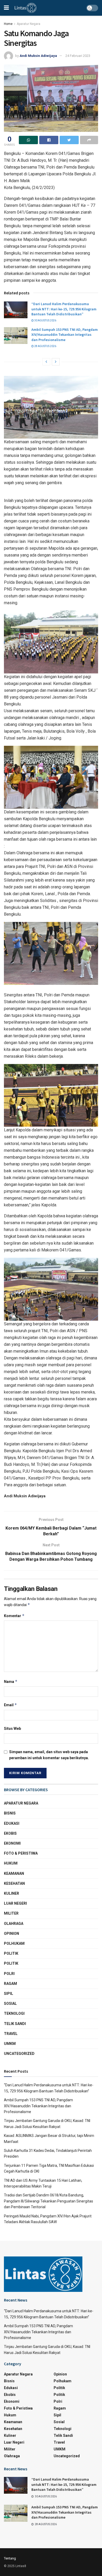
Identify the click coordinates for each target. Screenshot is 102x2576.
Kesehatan (14, 1883)
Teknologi (14, 2013)
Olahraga (14, 1924)
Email (10, 1705)
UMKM (10, 2044)
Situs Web (12, 1729)
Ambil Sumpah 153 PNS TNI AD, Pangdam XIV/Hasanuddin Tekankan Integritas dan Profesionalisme (65, 335)
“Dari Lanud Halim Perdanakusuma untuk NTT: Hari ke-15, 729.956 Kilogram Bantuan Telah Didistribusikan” (64, 309)
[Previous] (46, 362)
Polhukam (14, 1943)
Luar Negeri (15, 1903)
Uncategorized (19, 2054)
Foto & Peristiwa (21, 1853)
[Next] (56, 362)
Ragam (10, 1984)
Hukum (11, 1863)
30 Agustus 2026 (45, 320)
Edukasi (12, 1823)
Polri (9, 1974)
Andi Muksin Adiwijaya (38, 56)
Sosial (10, 2003)
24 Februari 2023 (78, 56)
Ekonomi (12, 1843)
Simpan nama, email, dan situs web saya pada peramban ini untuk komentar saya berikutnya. (49, 1755)
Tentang (10, 2558)
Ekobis (10, 1833)
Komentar (14, 1616)
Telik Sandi (15, 2024)
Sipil (8, 1994)
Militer (11, 1913)
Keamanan (14, 1873)
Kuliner (12, 1893)
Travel (11, 2034)
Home (8, 24)
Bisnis (10, 1813)
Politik (11, 1953)
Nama (11, 1681)
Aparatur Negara (29, 24)
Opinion (12, 1934)
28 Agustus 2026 (45, 346)
